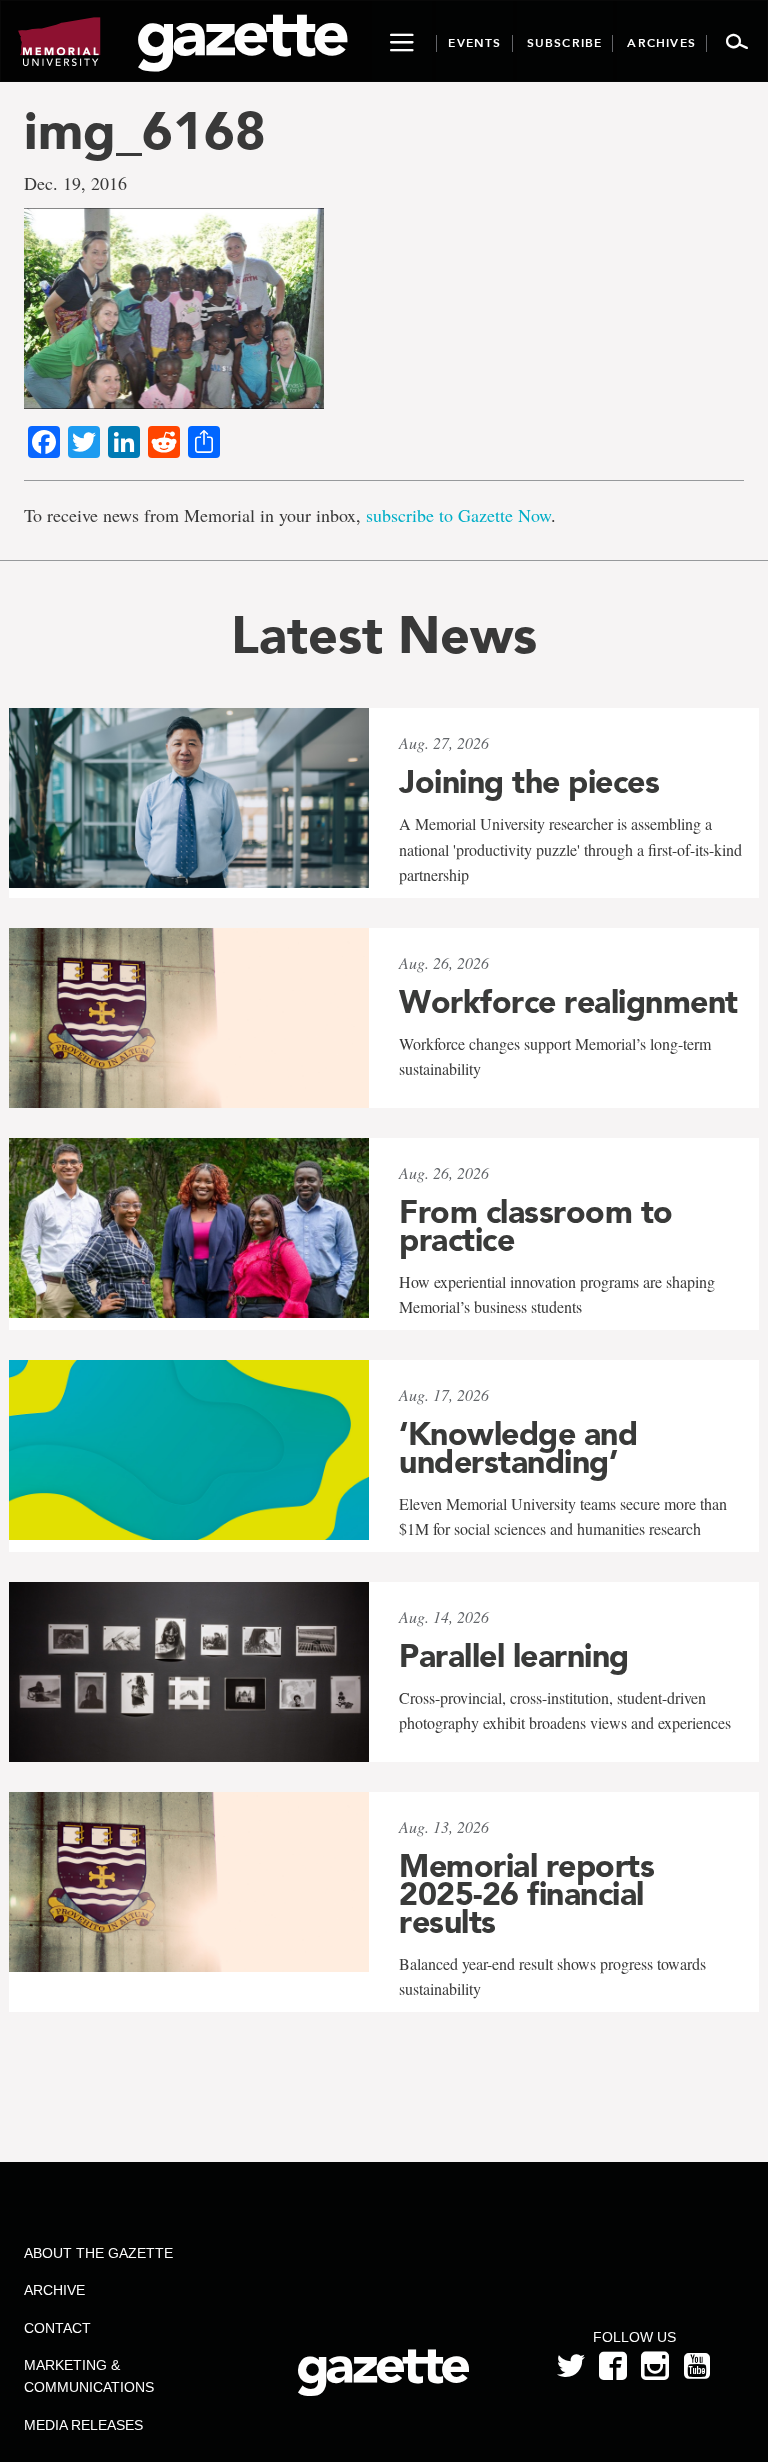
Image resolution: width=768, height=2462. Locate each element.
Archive (54, 2290)
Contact (57, 2328)
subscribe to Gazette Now (458, 515)
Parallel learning (514, 1656)
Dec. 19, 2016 (75, 183)
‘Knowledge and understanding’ (518, 1448)
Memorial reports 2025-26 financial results (526, 1894)
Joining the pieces (529, 782)
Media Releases (83, 2425)
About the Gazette (98, 2253)
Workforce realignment (568, 1002)
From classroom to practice (536, 1226)
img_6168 (145, 130)
